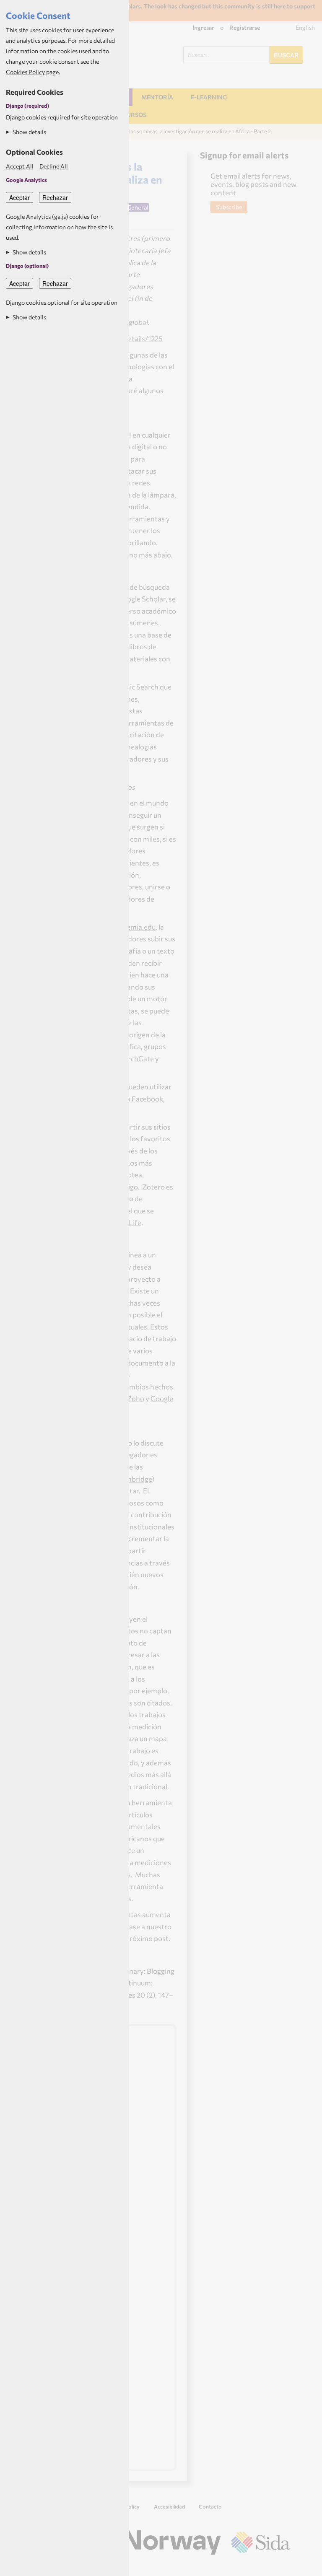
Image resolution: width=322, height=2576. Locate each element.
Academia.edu (133, 927)
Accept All (20, 166)
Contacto (210, 2506)
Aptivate (283, 2566)
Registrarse (245, 27)
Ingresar (203, 27)
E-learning (209, 97)
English (305, 27)
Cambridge (134, 1479)
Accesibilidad (169, 2506)
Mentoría (157, 97)
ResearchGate (131, 1058)
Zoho (136, 1398)
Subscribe (229, 207)
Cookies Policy (25, 72)
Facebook (147, 1099)
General (138, 207)
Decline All (54, 166)
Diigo (130, 1187)
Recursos (131, 115)
